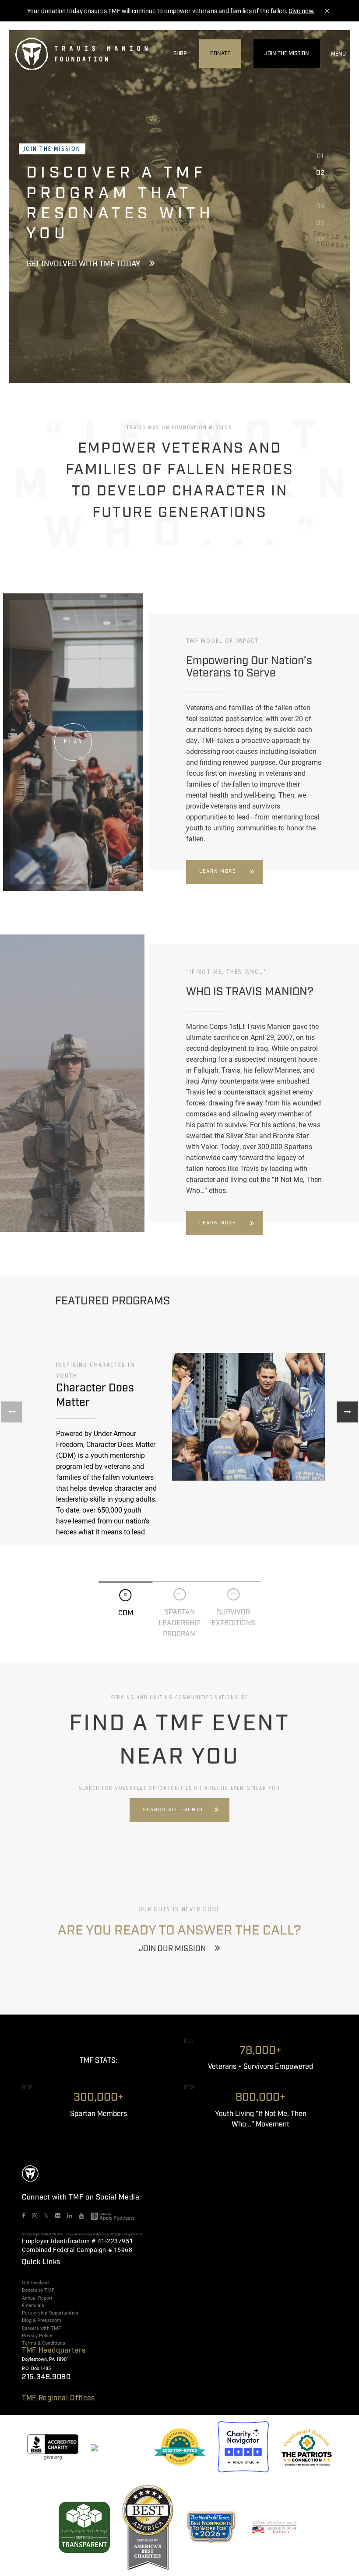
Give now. (301, 11)
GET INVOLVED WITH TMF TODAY (83, 264)
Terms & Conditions (44, 2343)
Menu (338, 54)
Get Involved (35, 2283)
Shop (180, 54)
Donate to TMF (38, 2290)
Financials (33, 2305)
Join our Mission (172, 1949)
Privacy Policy (37, 2335)
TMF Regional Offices (58, 2398)
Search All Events (173, 1810)
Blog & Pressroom (42, 2320)
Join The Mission (287, 54)
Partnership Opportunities (50, 2313)
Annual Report (37, 2298)
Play (74, 742)
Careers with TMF (41, 2328)
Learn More (218, 871)
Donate (220, 54)
